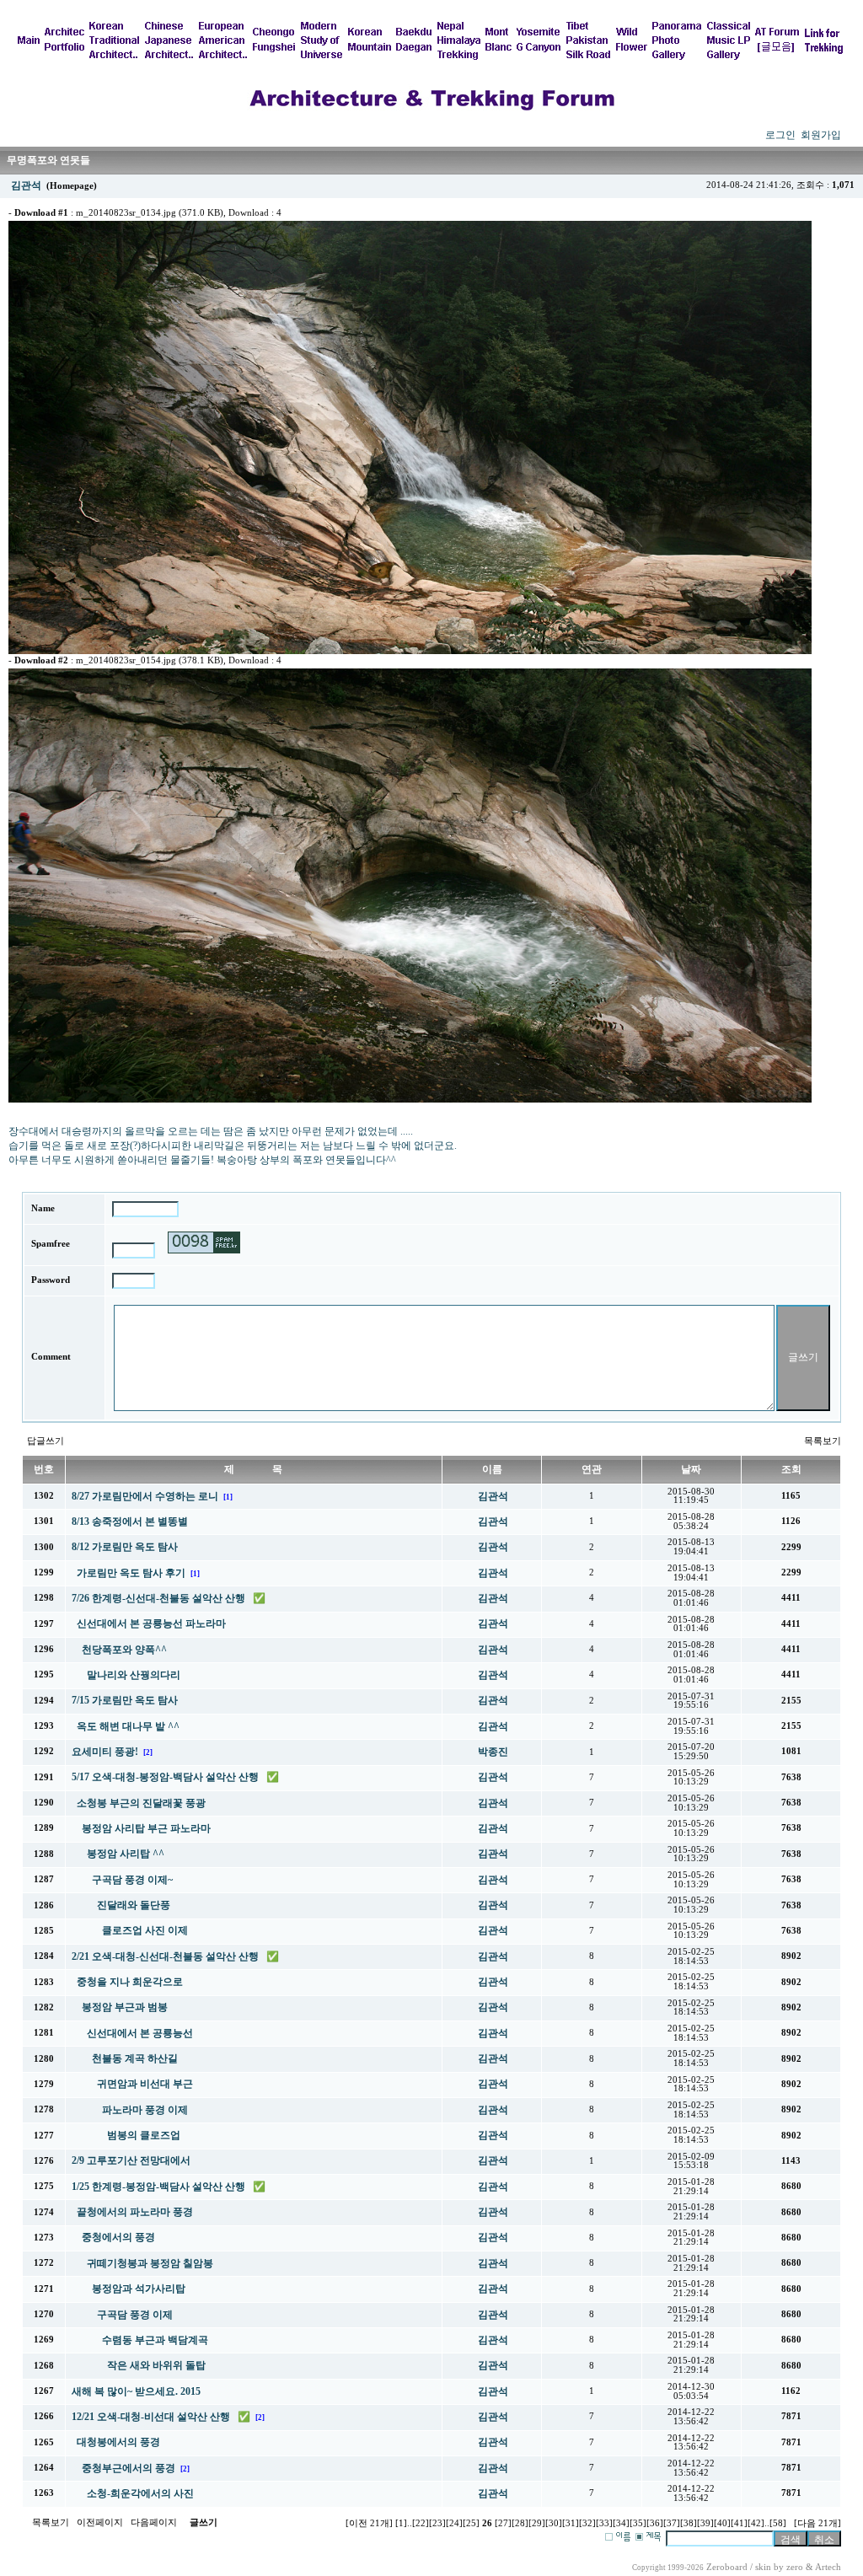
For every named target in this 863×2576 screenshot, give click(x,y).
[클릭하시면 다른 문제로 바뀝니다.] (204, 1242)
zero (795, 2567)
